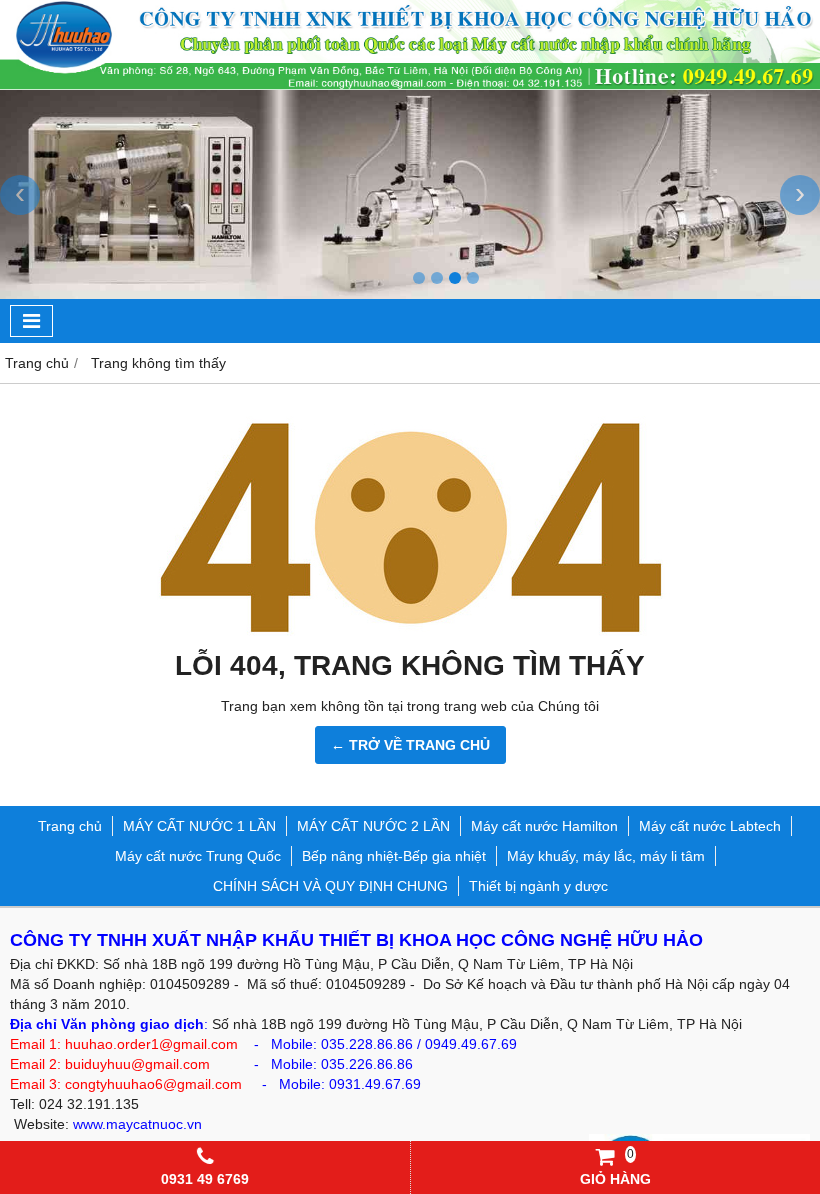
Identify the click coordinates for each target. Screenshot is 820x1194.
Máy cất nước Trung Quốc (198, 856)
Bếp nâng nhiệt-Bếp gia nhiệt (394, 856)
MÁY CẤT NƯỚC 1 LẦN (199, 826)
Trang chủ (70, 826)
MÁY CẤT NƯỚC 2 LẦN (373, 826)
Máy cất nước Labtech (710, 826)
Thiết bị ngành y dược (538, 886)
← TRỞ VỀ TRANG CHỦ (410, 745)
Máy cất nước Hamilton (544, 826)
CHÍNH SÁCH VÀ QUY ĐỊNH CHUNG (330, 886)
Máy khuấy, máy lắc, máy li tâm (606, 856)
